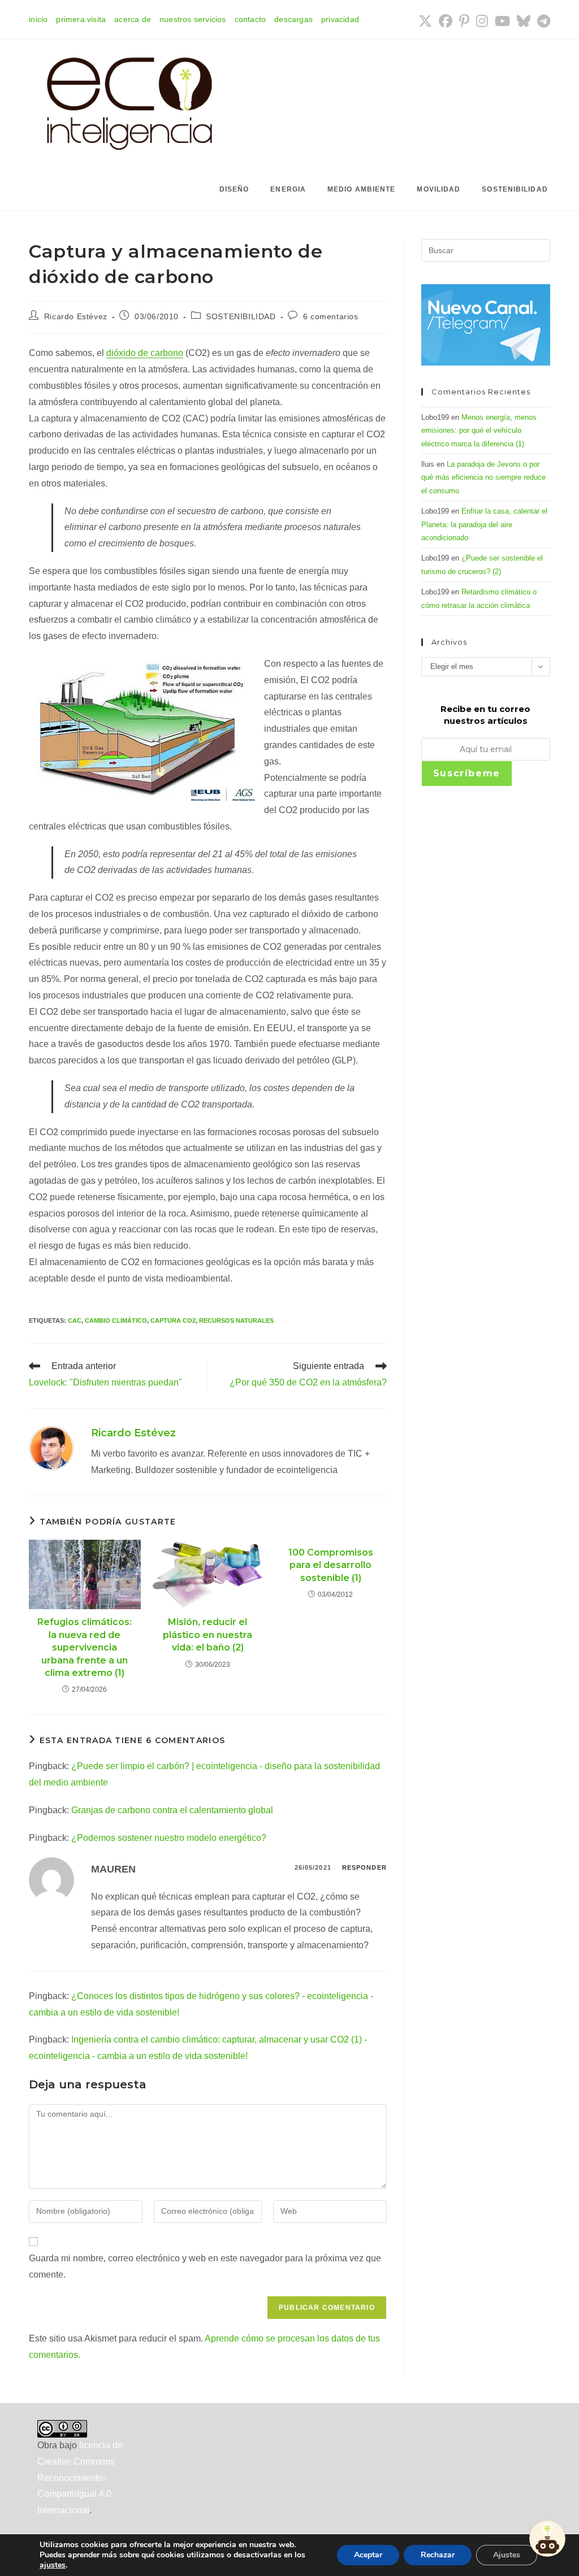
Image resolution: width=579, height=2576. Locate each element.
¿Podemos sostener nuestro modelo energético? (169, 1838)
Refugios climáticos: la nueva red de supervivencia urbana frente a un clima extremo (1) (85, 1647)
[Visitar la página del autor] (51, 1447)
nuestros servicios (193, 19)
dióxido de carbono (145, 353)
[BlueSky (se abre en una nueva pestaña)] (524, 21)
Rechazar (438, 2555)
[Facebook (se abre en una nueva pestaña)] (446, 21)
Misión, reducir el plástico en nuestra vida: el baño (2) (208, 1635)
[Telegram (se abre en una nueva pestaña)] (542, 21)
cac (75, 1320)
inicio (38, 19)
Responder (364, 1867)
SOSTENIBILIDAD (241, 316)
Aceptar (368, 2555)
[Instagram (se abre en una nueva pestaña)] (482, 21)
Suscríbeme (467, 773)
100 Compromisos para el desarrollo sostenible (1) (331, 1565)
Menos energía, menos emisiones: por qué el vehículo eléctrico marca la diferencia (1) (479, 431)
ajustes (53, 2565)
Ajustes (507, 2555)
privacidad (340, 19)
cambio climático (116, 1320)
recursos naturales (236, 1320)
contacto (250, 19)
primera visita (81, 19)
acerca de (133, 19)
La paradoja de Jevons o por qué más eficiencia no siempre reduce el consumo (483, 477)
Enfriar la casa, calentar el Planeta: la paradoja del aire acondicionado (484, 524)
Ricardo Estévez (76, 316)
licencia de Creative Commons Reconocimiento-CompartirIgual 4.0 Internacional (80, 2478)
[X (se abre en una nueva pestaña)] (425, 21)
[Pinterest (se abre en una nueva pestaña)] (464, 21)
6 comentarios (331, 316)
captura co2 (173, 1320)
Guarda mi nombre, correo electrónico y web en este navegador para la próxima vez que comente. (205, 2266)
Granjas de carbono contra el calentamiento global (172, 1810)
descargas (293, 19)
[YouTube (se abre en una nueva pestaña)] (502, 21)
